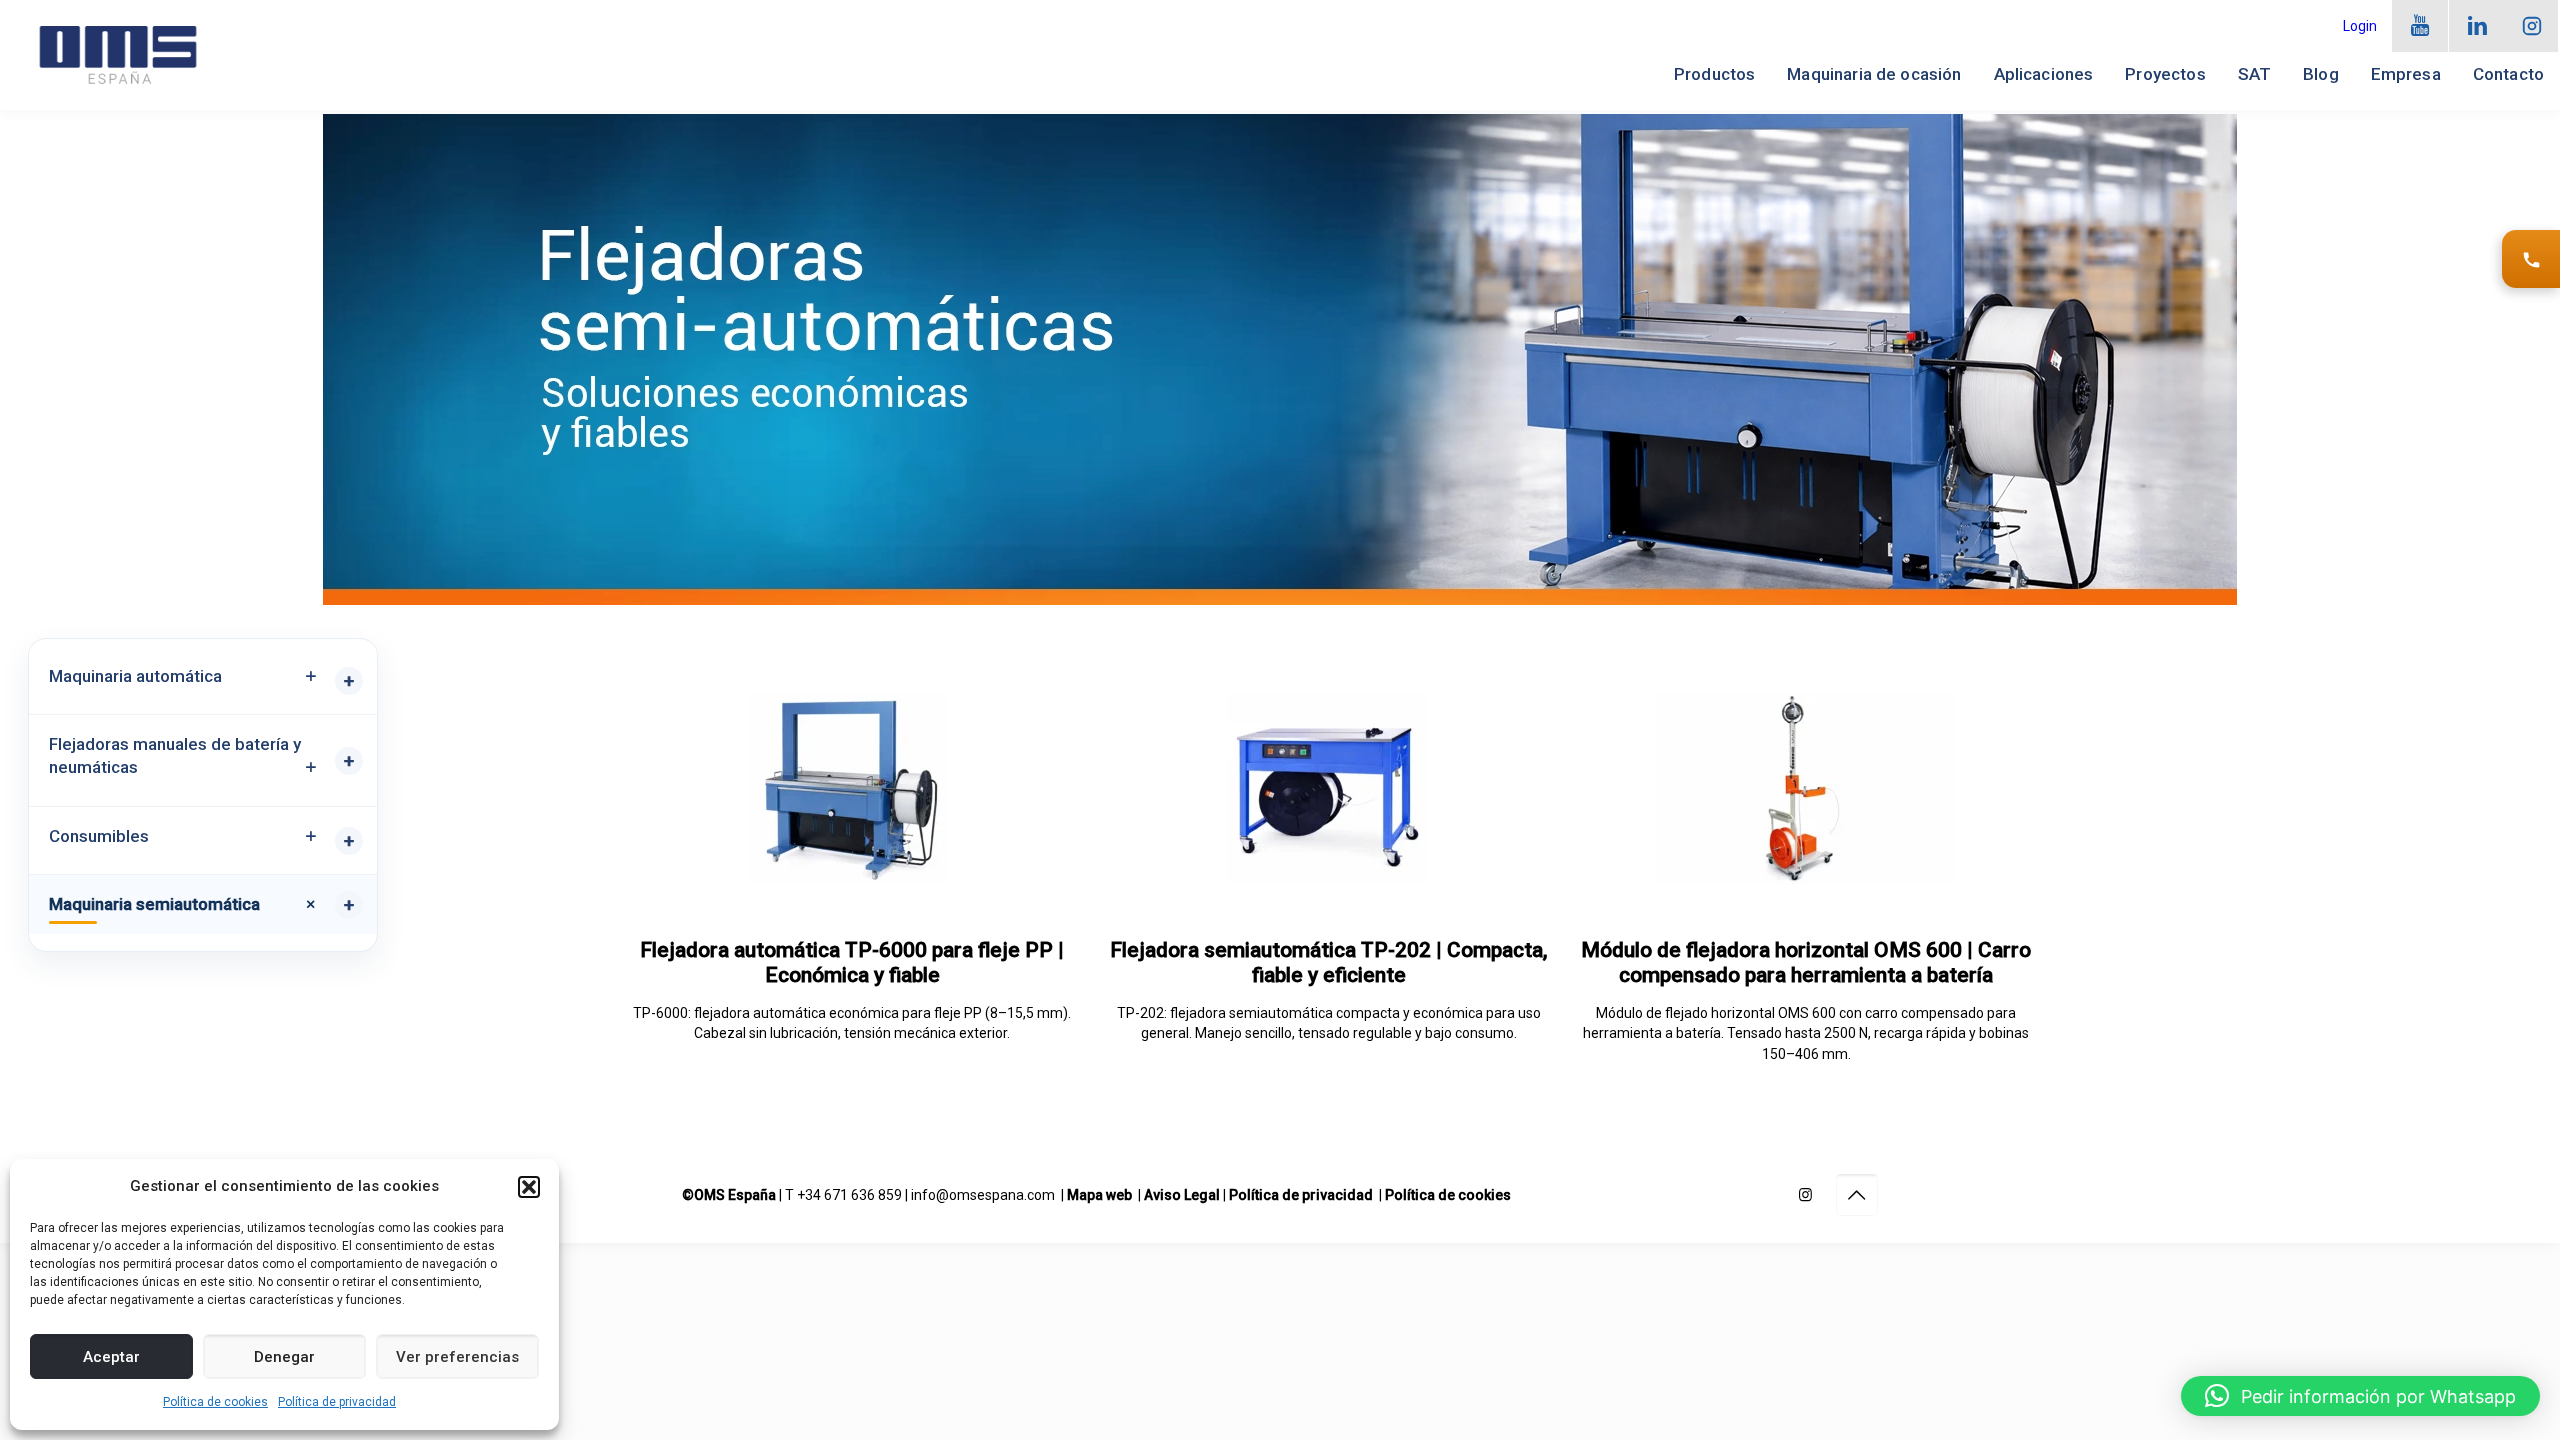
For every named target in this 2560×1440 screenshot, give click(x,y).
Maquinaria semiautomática (154, 904)
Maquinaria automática (135, 676)
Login (2360, 26)
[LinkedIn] (2477, 26)
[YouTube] (2420, 26)
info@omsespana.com (983, 1195)
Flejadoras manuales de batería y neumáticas (175, 755)
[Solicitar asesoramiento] (2531, 259)
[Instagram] (2532, 26)
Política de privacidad (337, 1402)
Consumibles (99, 836)
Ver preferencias (457, 1357)
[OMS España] (118, 55)
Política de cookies (215, 1402)
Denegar (284, 1357)
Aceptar (111, 1357)
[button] (529, 1187)
